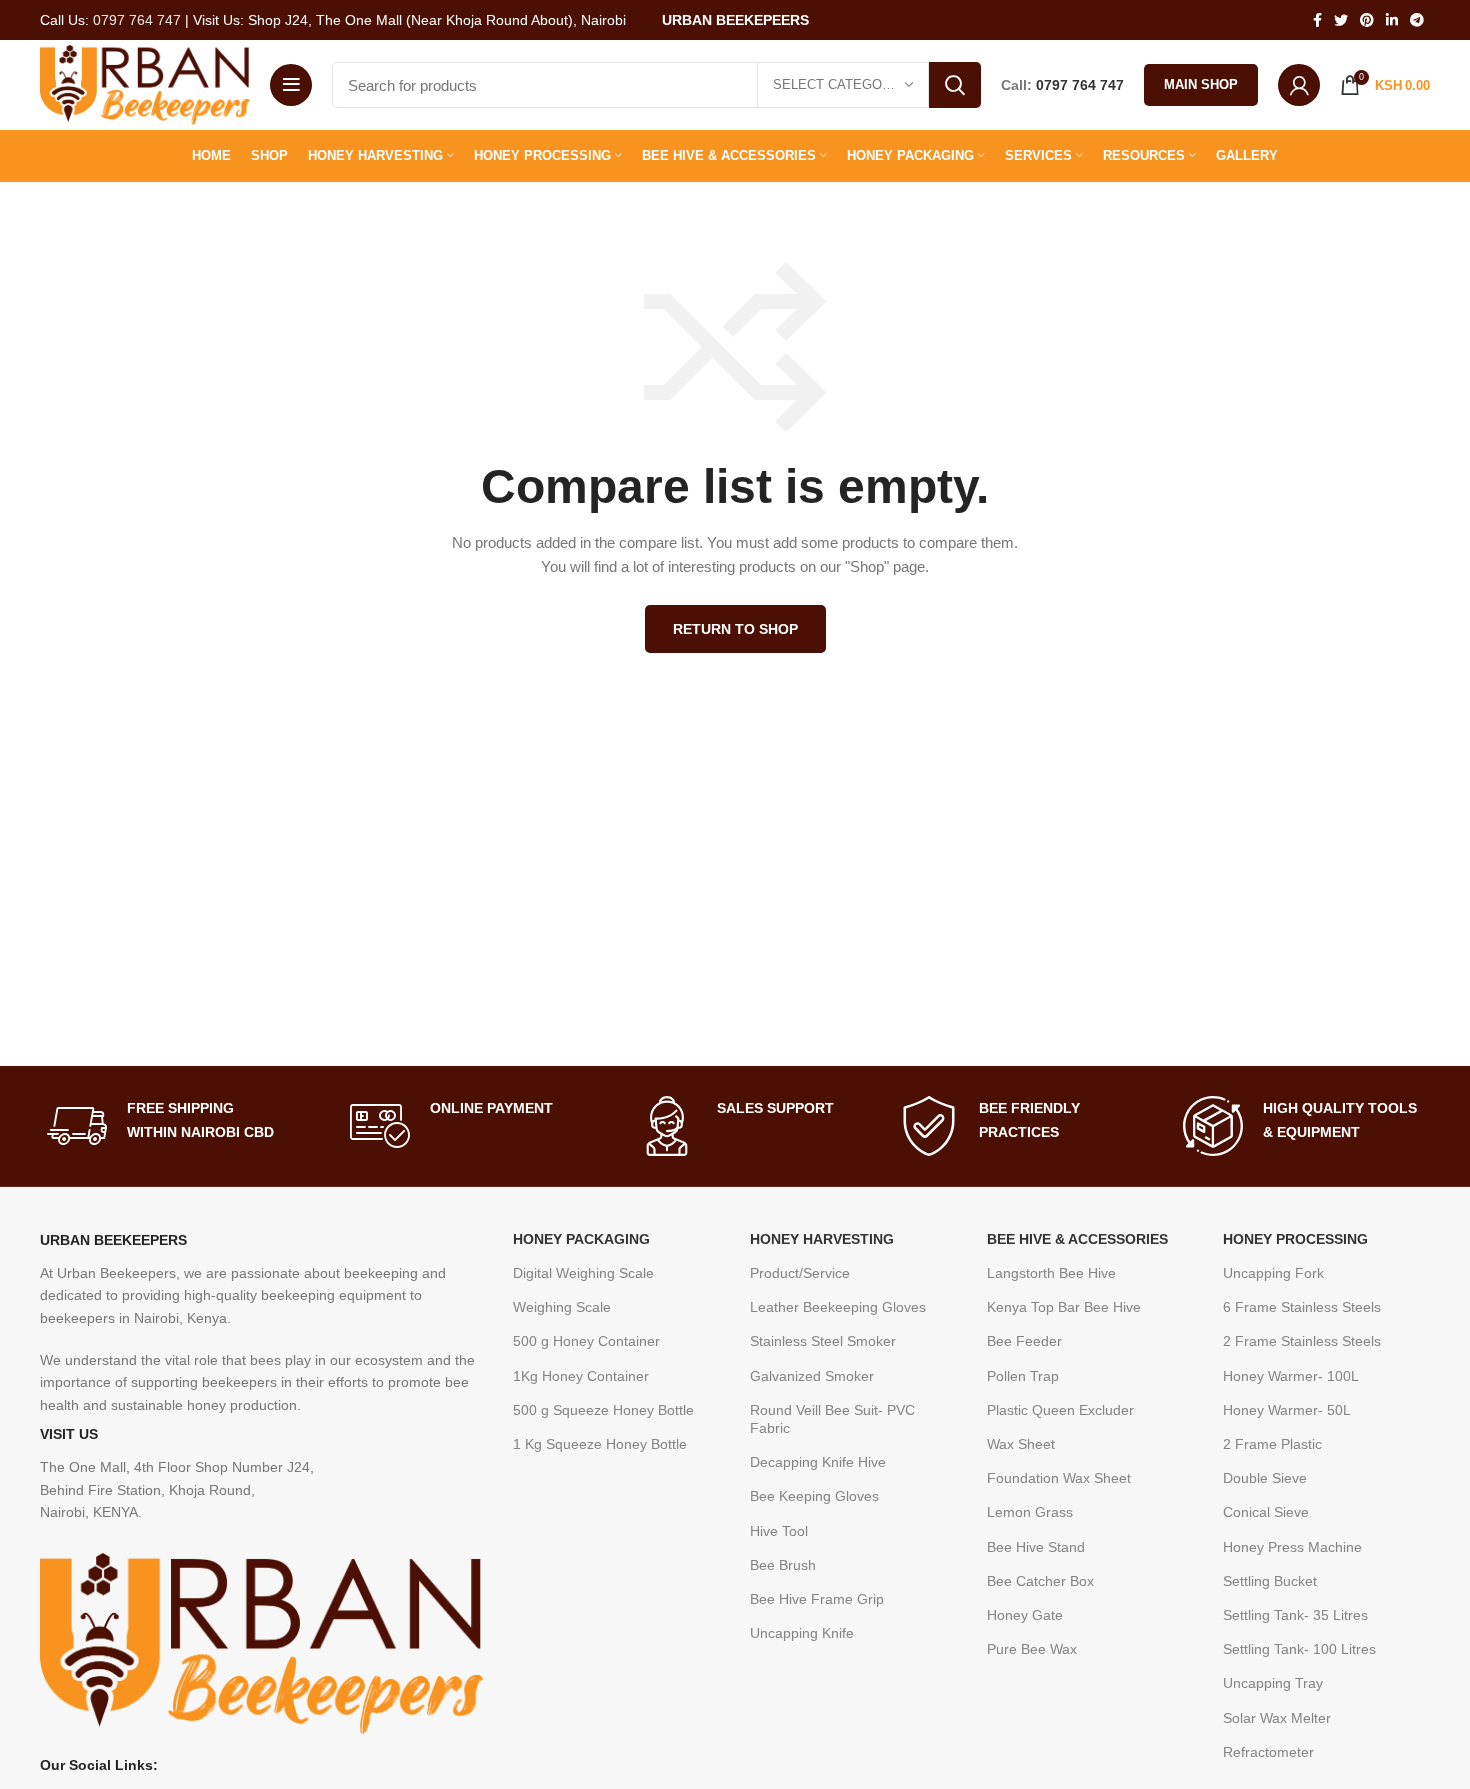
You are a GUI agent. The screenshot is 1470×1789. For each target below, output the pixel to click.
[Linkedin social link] (1392, 20)
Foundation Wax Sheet (1059, 1478)
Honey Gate (1025, 1615)
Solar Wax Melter (1277, 1718)
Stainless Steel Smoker (823, 1341)
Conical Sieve (1266, 1512)
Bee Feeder (1024, 1341)
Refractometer (1268, 1752)
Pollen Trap (1023, 1376)
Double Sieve (1265, 1478)
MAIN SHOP (1201, 84)
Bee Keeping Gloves (814, 1496)
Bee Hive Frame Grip (817, 1599)
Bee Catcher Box (1040, 1581)
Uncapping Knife (802, 1633)
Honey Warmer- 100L (1291, 1376)
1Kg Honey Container (581, 1376)
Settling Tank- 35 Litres (1295, 1615)
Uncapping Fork (1273, 1273)
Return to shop (735, 629)
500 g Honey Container (586, 1341)
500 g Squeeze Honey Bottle (603, 1410)
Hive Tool (779, 1531)
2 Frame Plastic (1272, 1444)
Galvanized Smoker (812, 1376)
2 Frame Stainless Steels (1302, 1341)
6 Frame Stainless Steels (1302, 1307)
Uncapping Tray (1273, 1683)
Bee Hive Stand (1036, 1547)
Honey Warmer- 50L (1287, 1410)
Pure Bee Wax (1032, 1649)
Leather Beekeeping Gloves (838, 1307)
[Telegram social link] (1417, 20)
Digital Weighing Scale (583, 1273)
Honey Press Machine (1292, 1547)
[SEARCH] (955, 85)
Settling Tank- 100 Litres (1299, 1649)
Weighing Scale (562, 1307)
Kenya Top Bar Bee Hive (1064, 1307)
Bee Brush (783, 1565)
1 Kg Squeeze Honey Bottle (600, 1444)
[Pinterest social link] (1367, 20)
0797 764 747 (137, 20)
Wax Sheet (1021, 1444)
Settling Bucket (1270, 1581)
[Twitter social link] (1341, 20)
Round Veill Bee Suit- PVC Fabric (832, 1419)
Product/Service (800, 1273)
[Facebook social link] (1317, 20)
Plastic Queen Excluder (1060, 1410)
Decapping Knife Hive (818, 1462)
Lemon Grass (1030, 1512)
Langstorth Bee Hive (1051, 1273)
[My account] (1299, 85)
